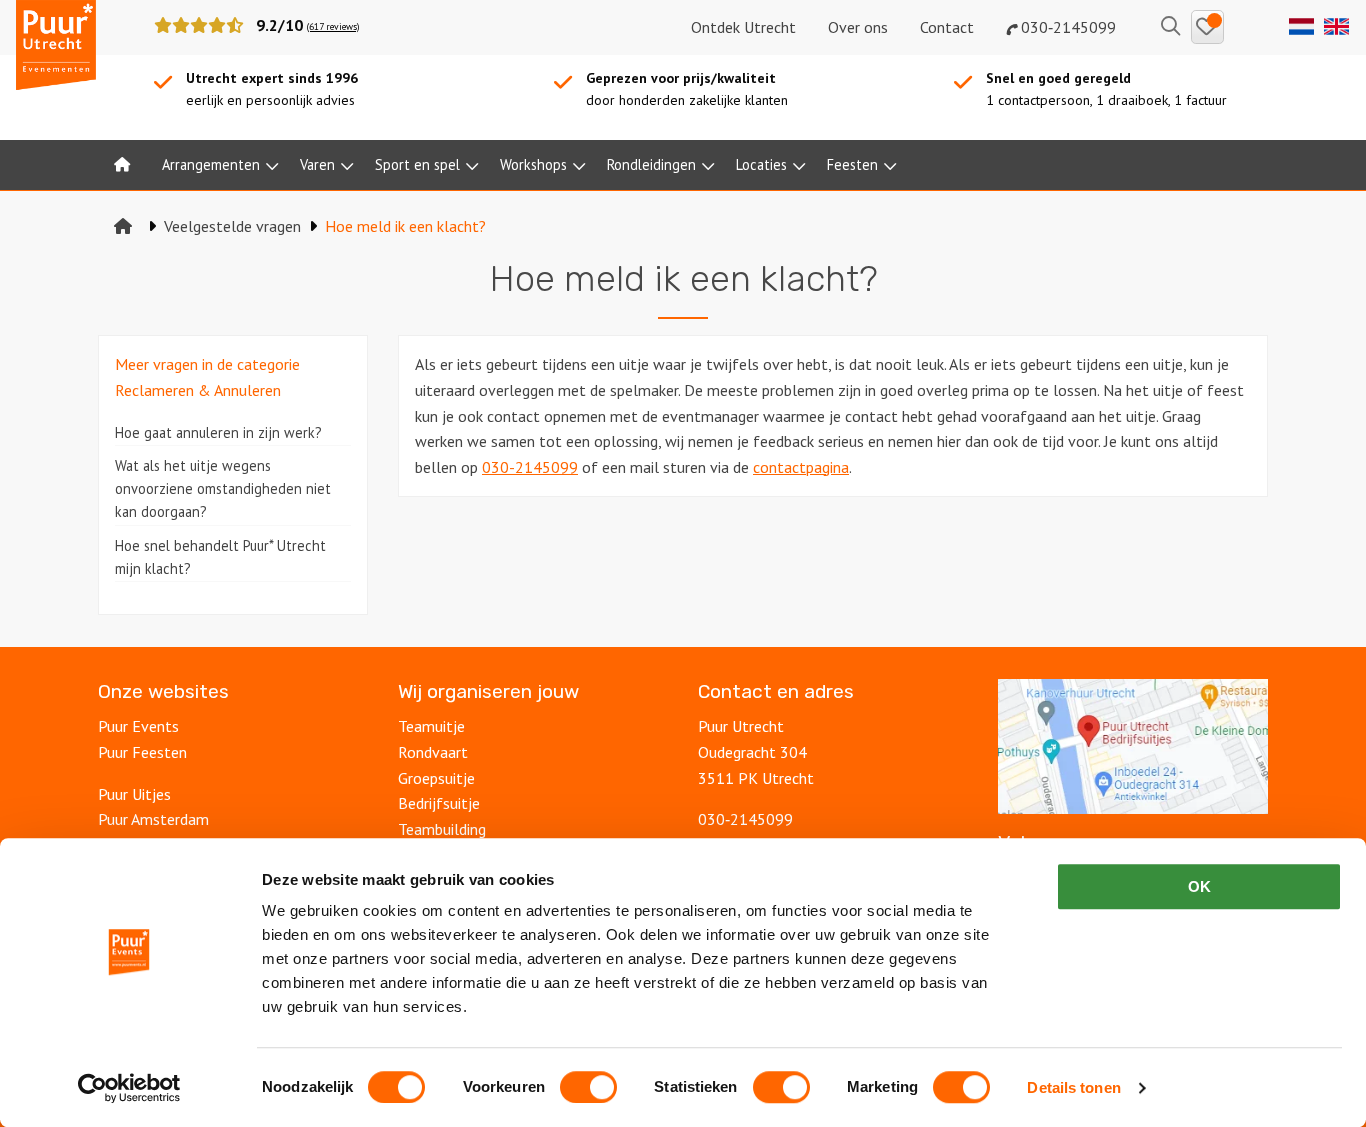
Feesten (852, 164)
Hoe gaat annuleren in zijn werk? (218, 432)
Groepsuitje (436, 778)
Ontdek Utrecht (743, 27)
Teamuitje (431, 726)
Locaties (761, 164)
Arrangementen (211, 164)
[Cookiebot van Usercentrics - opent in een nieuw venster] (129, 1088)
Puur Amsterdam (153, 819)
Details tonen (1073, 1087)
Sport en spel (417, 164)
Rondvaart (433, 752)
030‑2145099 (1066, 27)
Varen (317, 164)
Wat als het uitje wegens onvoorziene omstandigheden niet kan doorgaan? (223, 488)
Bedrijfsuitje (439, 803)
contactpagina (801, 467)
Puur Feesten (142, 752)
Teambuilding (442, 829)
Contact (947, 27)
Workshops (533, 164)
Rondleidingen (651, 164)
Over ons (858, 27)
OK (1199, 886)
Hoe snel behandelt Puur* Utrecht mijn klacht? (220, 557)
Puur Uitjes (134, 794)
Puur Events (138, 726)
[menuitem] (122, 165)
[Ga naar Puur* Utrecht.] (123, 226)
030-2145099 (530, 467)
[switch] (588, 1087)
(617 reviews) (333, 26)
